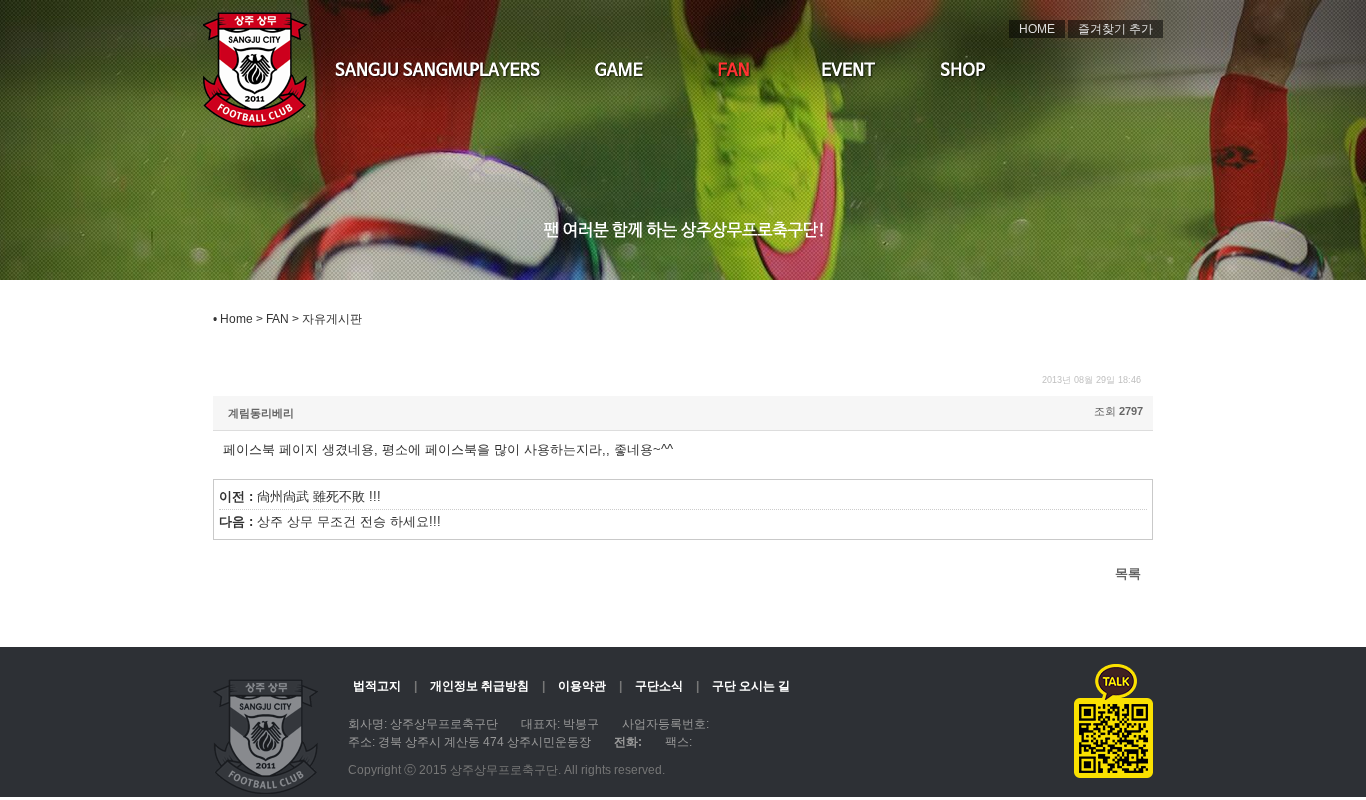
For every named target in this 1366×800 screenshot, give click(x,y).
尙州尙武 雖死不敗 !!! (319, 497)
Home (236, 319)
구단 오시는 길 (751, 686)
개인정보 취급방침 (479, 686)
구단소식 (659, 686)
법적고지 (377, 686)
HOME (1037, 29)
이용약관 (582, 686)
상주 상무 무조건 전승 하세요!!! (349, 522)
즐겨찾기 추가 (1115, 29)
